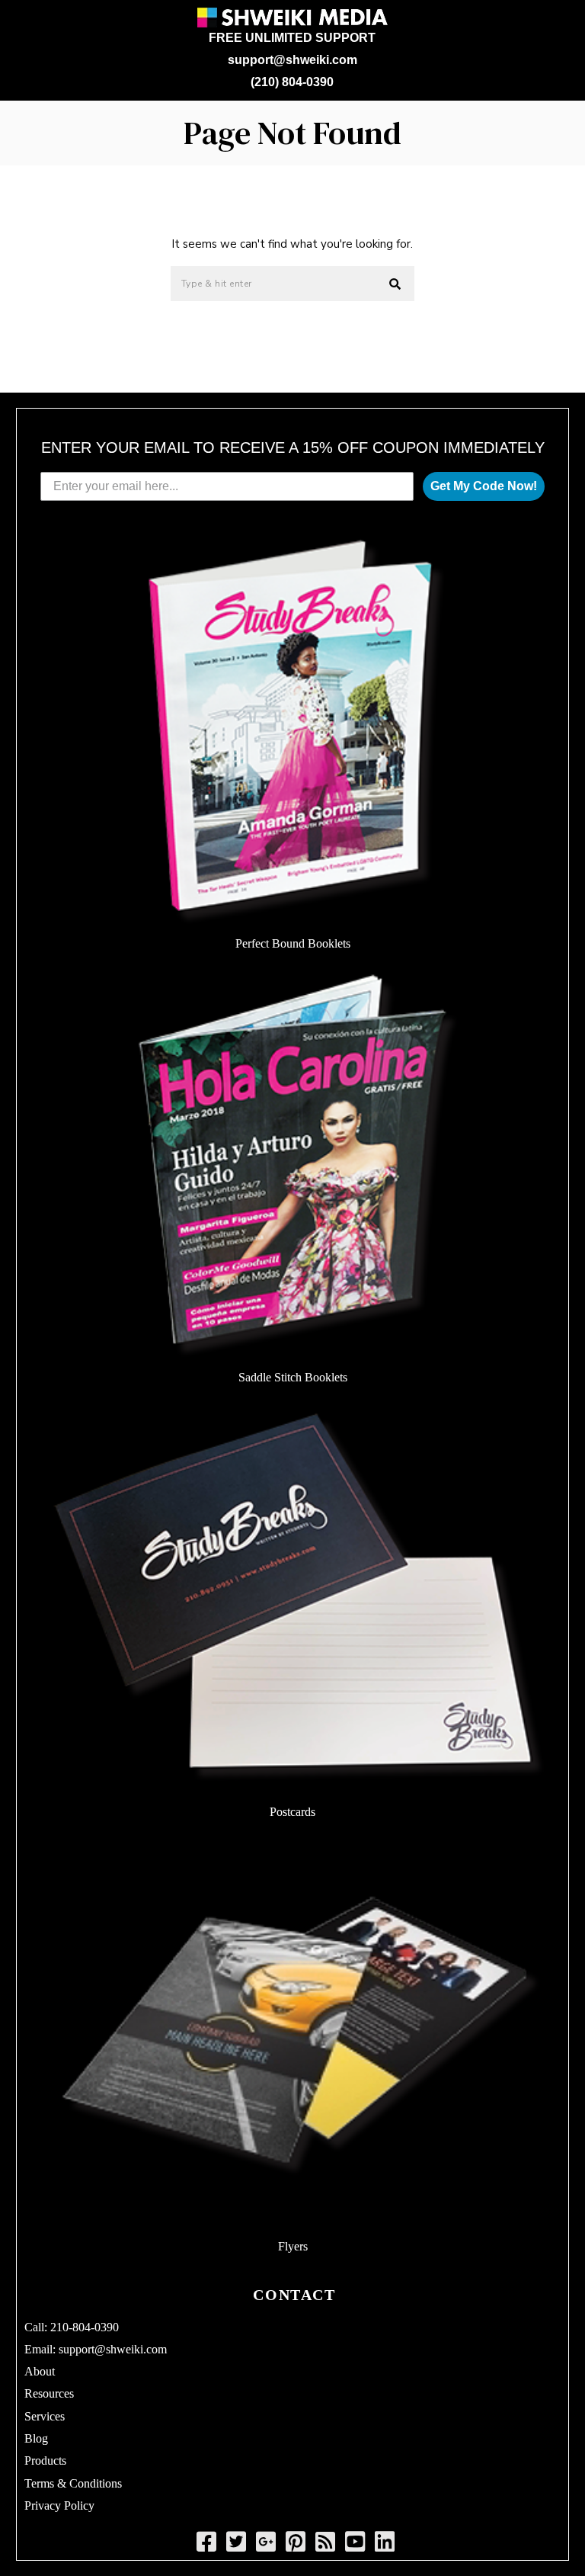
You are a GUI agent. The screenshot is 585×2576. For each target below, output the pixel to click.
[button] (396, 284)
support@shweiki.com (292, 60)
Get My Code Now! (484, 486)
